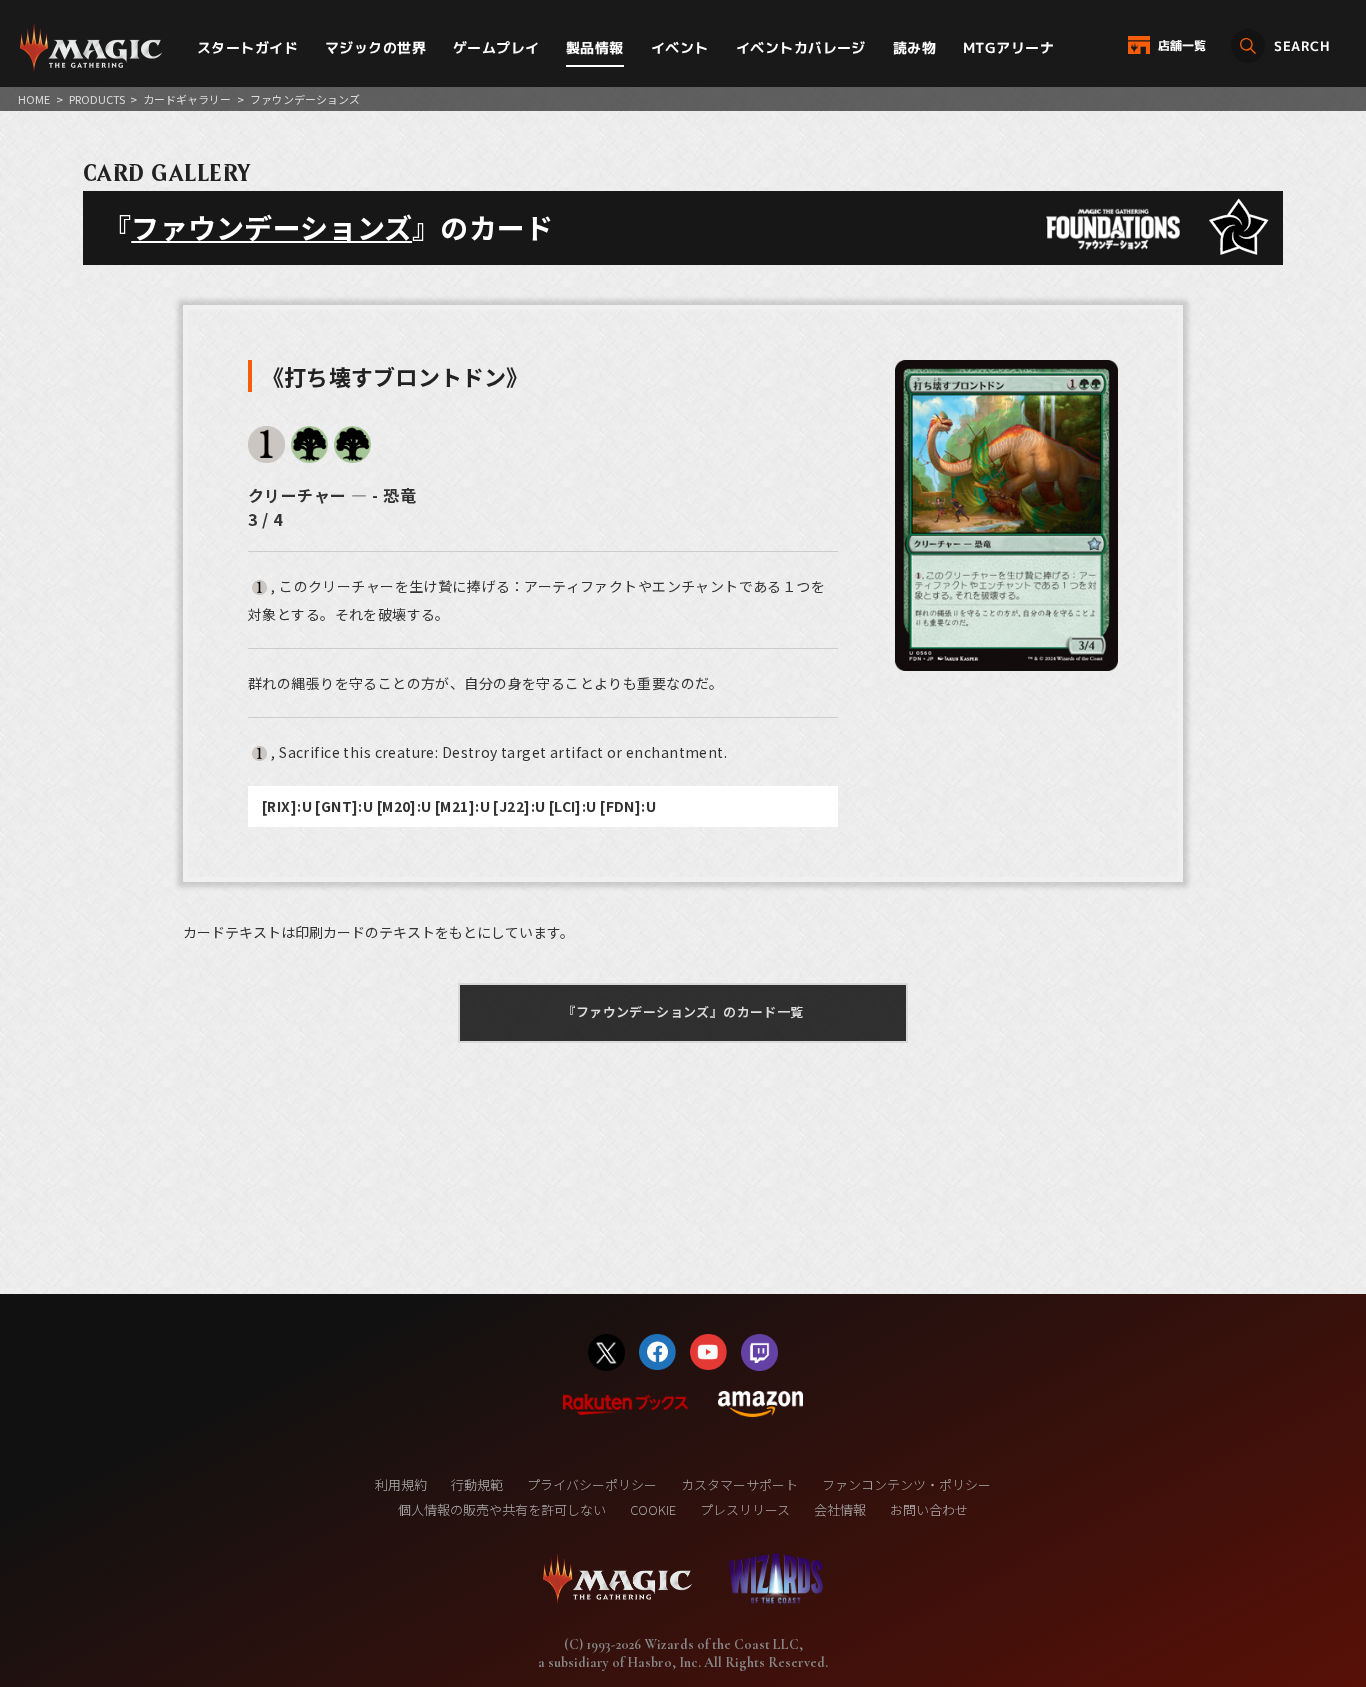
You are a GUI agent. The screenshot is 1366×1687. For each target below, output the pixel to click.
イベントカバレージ (801, 47)
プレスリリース (745, 1509)
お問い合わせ (929, 1509)
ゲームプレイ (496, 47)
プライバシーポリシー (592, 1484)
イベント (680, 47)
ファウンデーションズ (271, 227)
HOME (34, 99)
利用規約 (401, 1484)
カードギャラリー (187, 99)
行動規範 (477, 1484)
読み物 (914, 47)
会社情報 (840, 1509)
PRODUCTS (97, 99)
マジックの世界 (375, 47)
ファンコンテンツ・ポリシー (906, 1484)
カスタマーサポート (739, 1484)
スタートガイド (247, 47)
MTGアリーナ (1008, 47)
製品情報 (595, 47)
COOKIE (653, 1509)
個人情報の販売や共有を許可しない (502, 1509)
